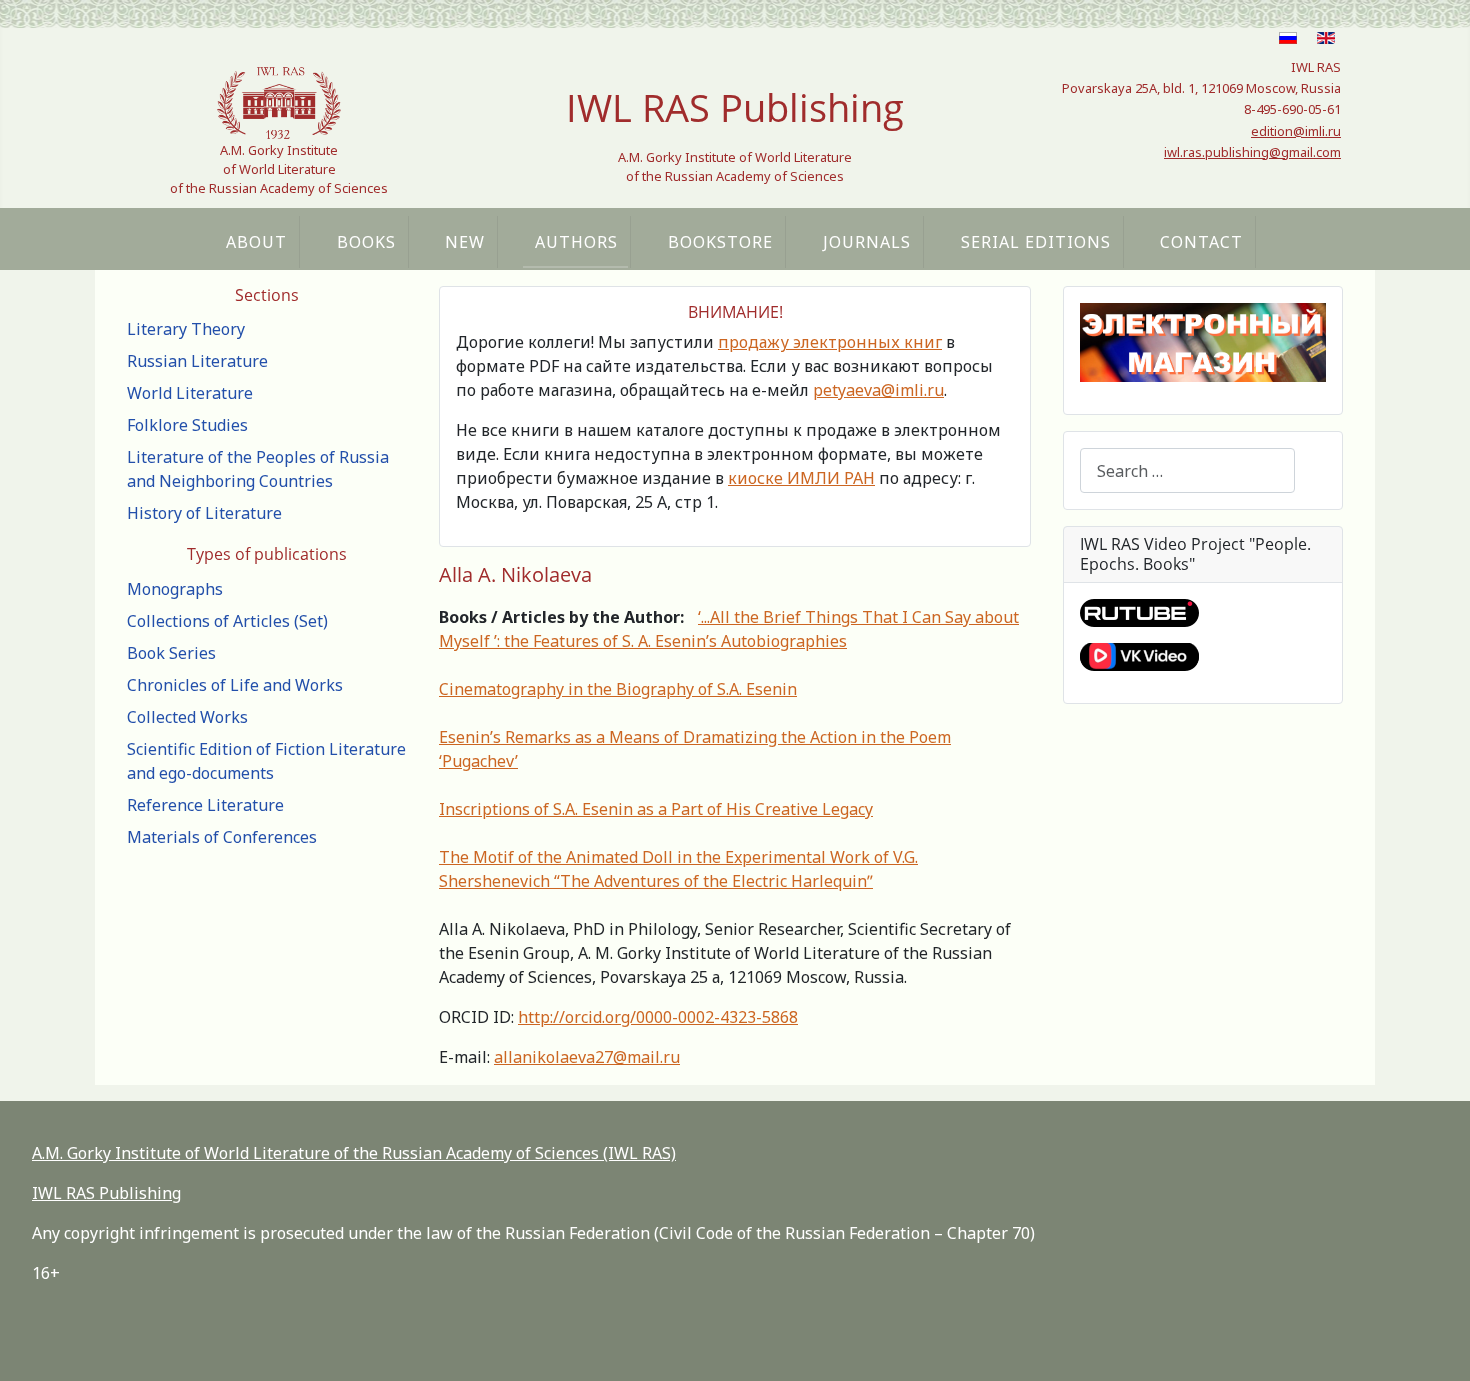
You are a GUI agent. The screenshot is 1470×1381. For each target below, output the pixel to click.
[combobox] (1187, 470)
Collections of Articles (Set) (227, 621)
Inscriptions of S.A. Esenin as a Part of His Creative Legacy (656, 809)
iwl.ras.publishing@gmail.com (1252, 152)
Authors (576, 242)
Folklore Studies (187, 425)
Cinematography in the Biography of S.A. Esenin (618, 689)
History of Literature (204, 513)
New (465, 242)
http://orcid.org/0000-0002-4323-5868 (658, 1017)
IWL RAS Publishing (106, 1193)
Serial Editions (1036, 242)
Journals (867, 242)
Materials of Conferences (222, 837)
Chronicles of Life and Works (235, 685)
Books (366, 242)
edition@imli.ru (1296, 131)
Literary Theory (186, 329)
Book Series (171, 653)
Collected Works (187, 717)
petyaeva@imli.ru (878, 390)
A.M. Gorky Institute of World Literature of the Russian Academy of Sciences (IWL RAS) (354, 1153)
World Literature (190, 393)
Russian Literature (197, 361)
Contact (1201, 242)
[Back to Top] (1435, 1344)
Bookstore (720, 242)
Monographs (175, 589)
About (256, 242)
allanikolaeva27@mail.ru (587, 1057)
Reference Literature (205, 805)
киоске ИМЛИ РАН (801, 478)
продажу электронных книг (830, 342)
